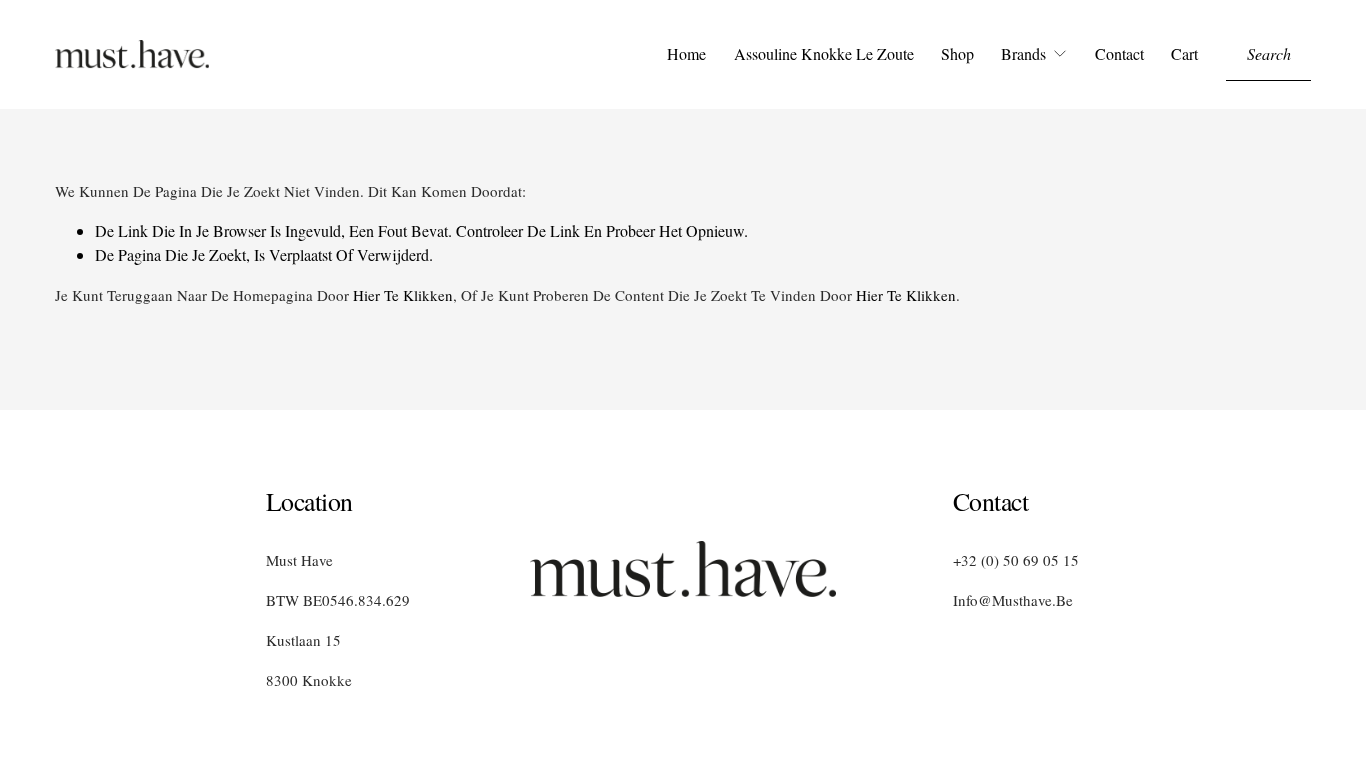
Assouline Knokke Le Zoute (824, 53)
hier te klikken (403, 295)
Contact (1119, 53)
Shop (957, 53)
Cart (1184, 53)
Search (1269, 53)
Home (686, 53)
